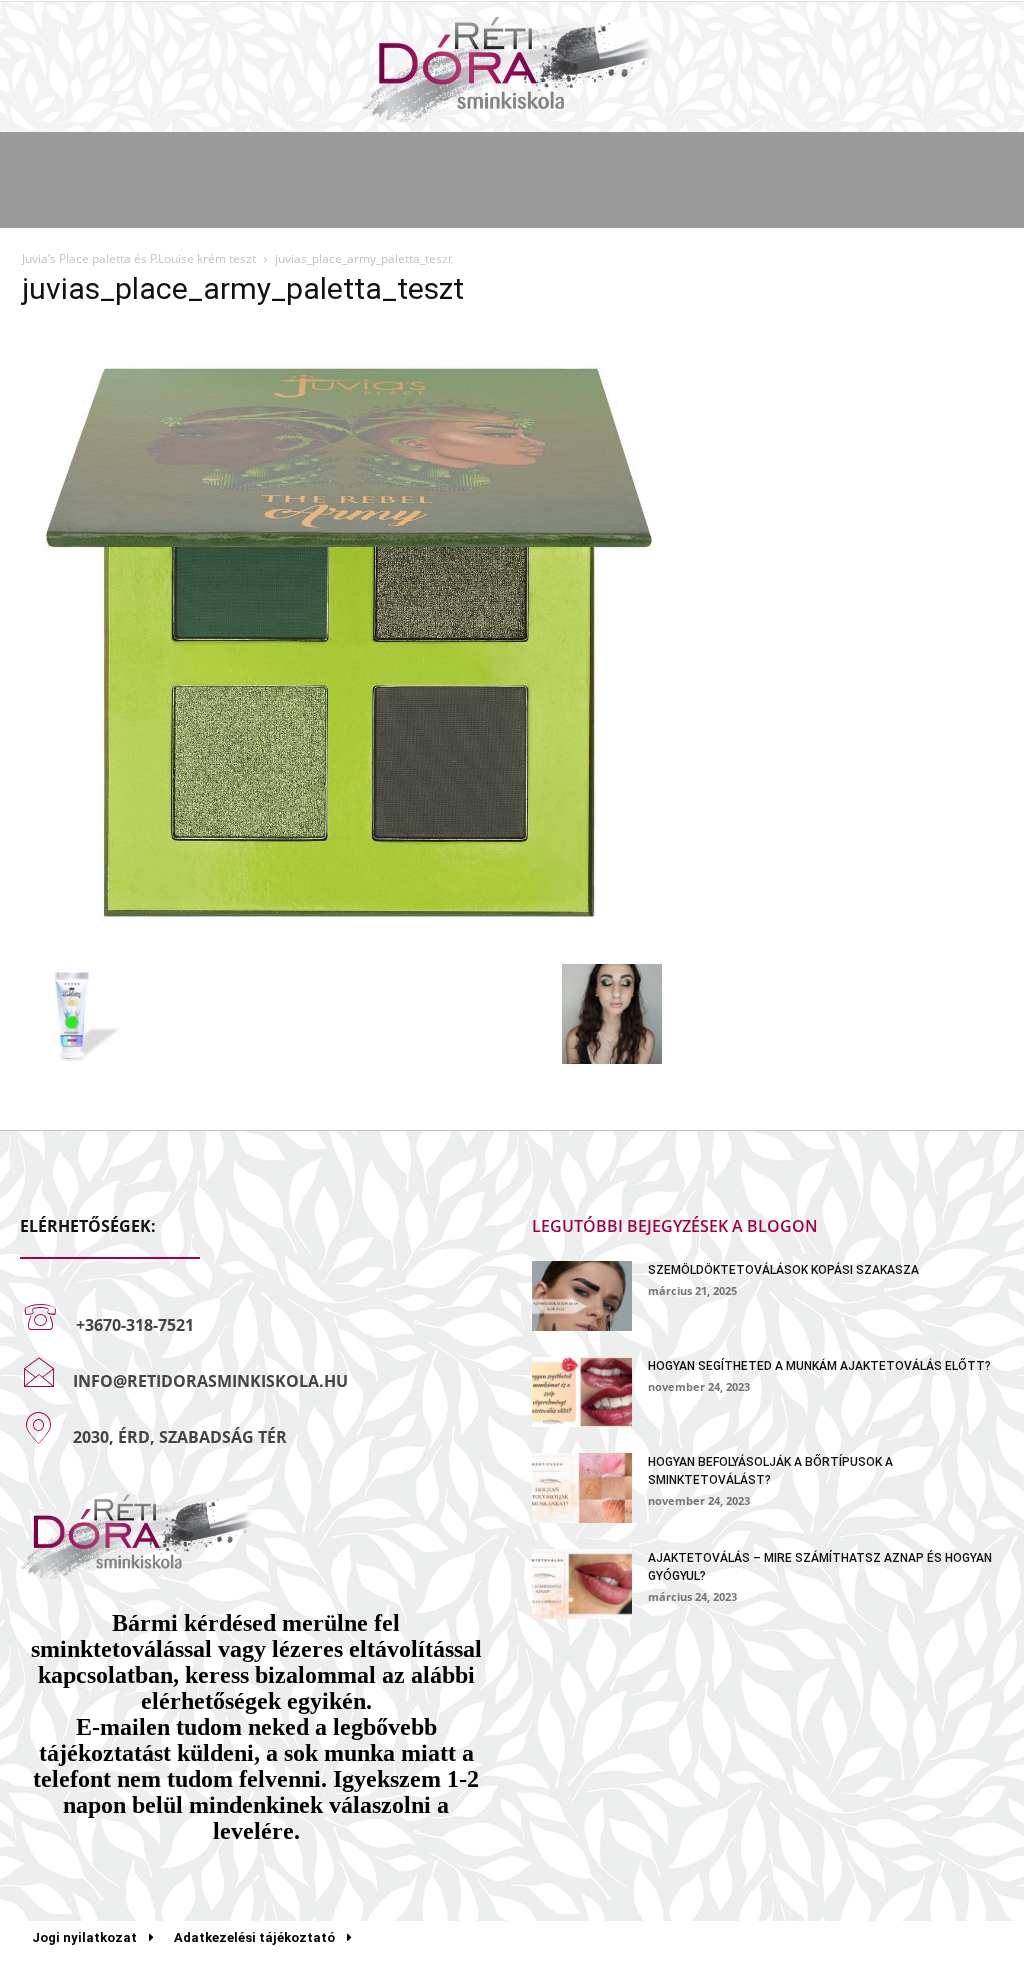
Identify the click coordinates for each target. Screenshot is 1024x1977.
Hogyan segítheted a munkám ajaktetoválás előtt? (819, 1366)
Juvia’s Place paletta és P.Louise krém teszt (139, 258)
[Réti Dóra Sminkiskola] (512, 68)
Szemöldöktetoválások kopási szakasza (783, 1270)
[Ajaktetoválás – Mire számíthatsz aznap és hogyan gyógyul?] (582, 1584)
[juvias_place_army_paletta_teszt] (342, 943)
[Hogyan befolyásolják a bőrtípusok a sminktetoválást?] (582, 1488)
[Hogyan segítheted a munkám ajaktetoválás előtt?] (582, 1392)
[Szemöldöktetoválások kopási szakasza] (582, 1296)
